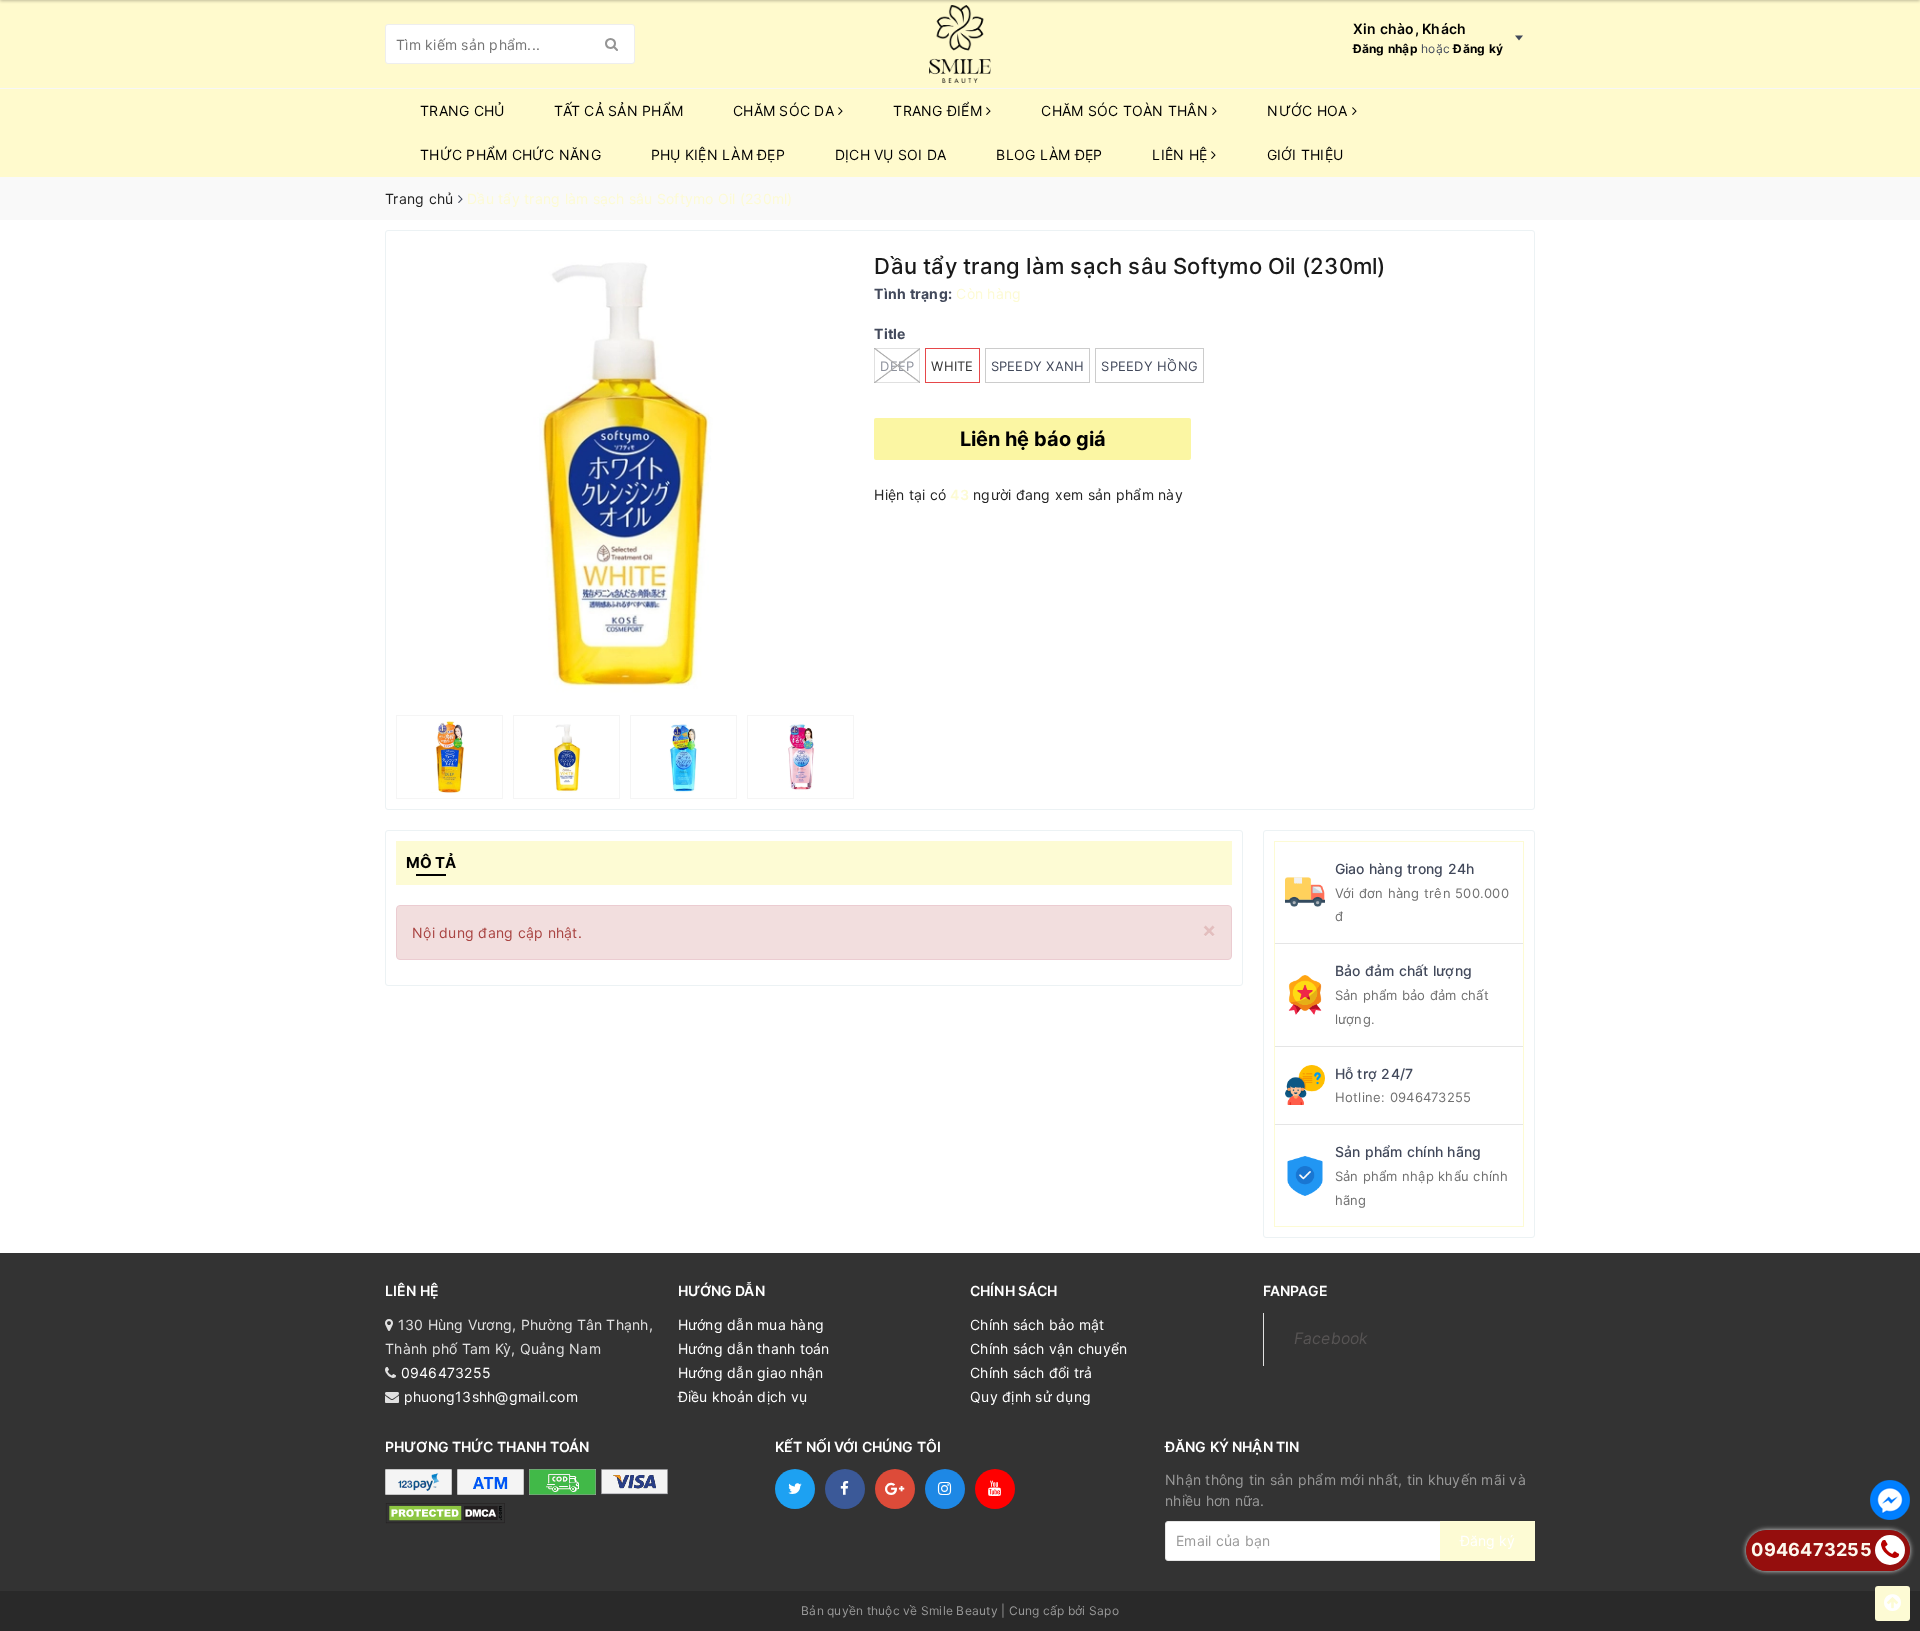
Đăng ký (1478, 48)
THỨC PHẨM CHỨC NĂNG (510, 154)
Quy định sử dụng (1030, 1396)
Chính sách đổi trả (1031, 1372)
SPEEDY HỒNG (1149, 366)
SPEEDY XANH (1038, 366)
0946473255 (1431, 1097)
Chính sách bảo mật (1037, 1324)
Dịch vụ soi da (891, 154)
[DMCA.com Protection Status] (445, 1511)
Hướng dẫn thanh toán (754, 1348)
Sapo (1104, 1610)
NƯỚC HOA (1309, 110)
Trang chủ (462, 110)
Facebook (1331, 1338)
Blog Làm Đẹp (1049, 154)
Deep (897, 366)
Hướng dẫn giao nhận (751, 1372)
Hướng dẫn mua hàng (751, 1324)
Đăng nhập (1385, 48)
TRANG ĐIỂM (939, 110)
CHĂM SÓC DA (785, 110)
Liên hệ (1181, 154)
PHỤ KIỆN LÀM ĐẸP (718, 154)
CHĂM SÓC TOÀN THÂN (1126, 110)
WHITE (952, 366)
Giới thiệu (1305, 154)
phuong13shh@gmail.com (491, 1396)
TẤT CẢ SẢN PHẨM (618, 110)
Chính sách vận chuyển (1048, 1348)
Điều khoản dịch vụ (743, 1396)
